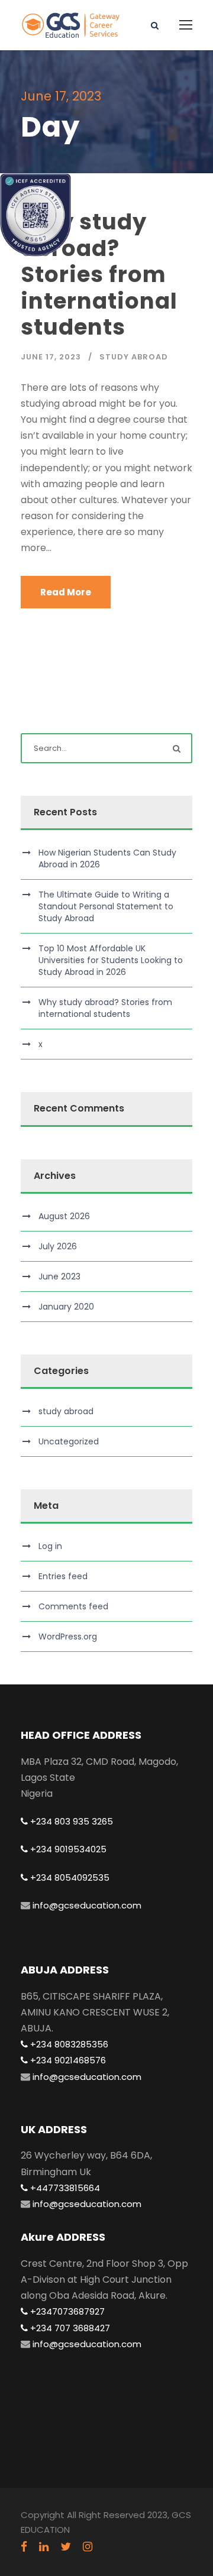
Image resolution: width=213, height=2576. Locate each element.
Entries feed (63, 1576)
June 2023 (59, 1276)
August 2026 (64, 1216)
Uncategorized (69, 1441)
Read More (66, 592)
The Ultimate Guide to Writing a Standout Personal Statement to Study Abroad (106, 906)
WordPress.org (68, 1637)
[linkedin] (44, 2547)
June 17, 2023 (51, 357)
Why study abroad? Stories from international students (99, 274)
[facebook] (24, 2547)
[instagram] (88, 2547)
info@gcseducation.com (86, 1905)
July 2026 (58, 1246)
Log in (50, 1546)
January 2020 (66, 1307)
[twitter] (66, 2547)
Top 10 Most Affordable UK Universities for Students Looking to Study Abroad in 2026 (111, 960)
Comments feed (73, 1606)
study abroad (134, 357)
